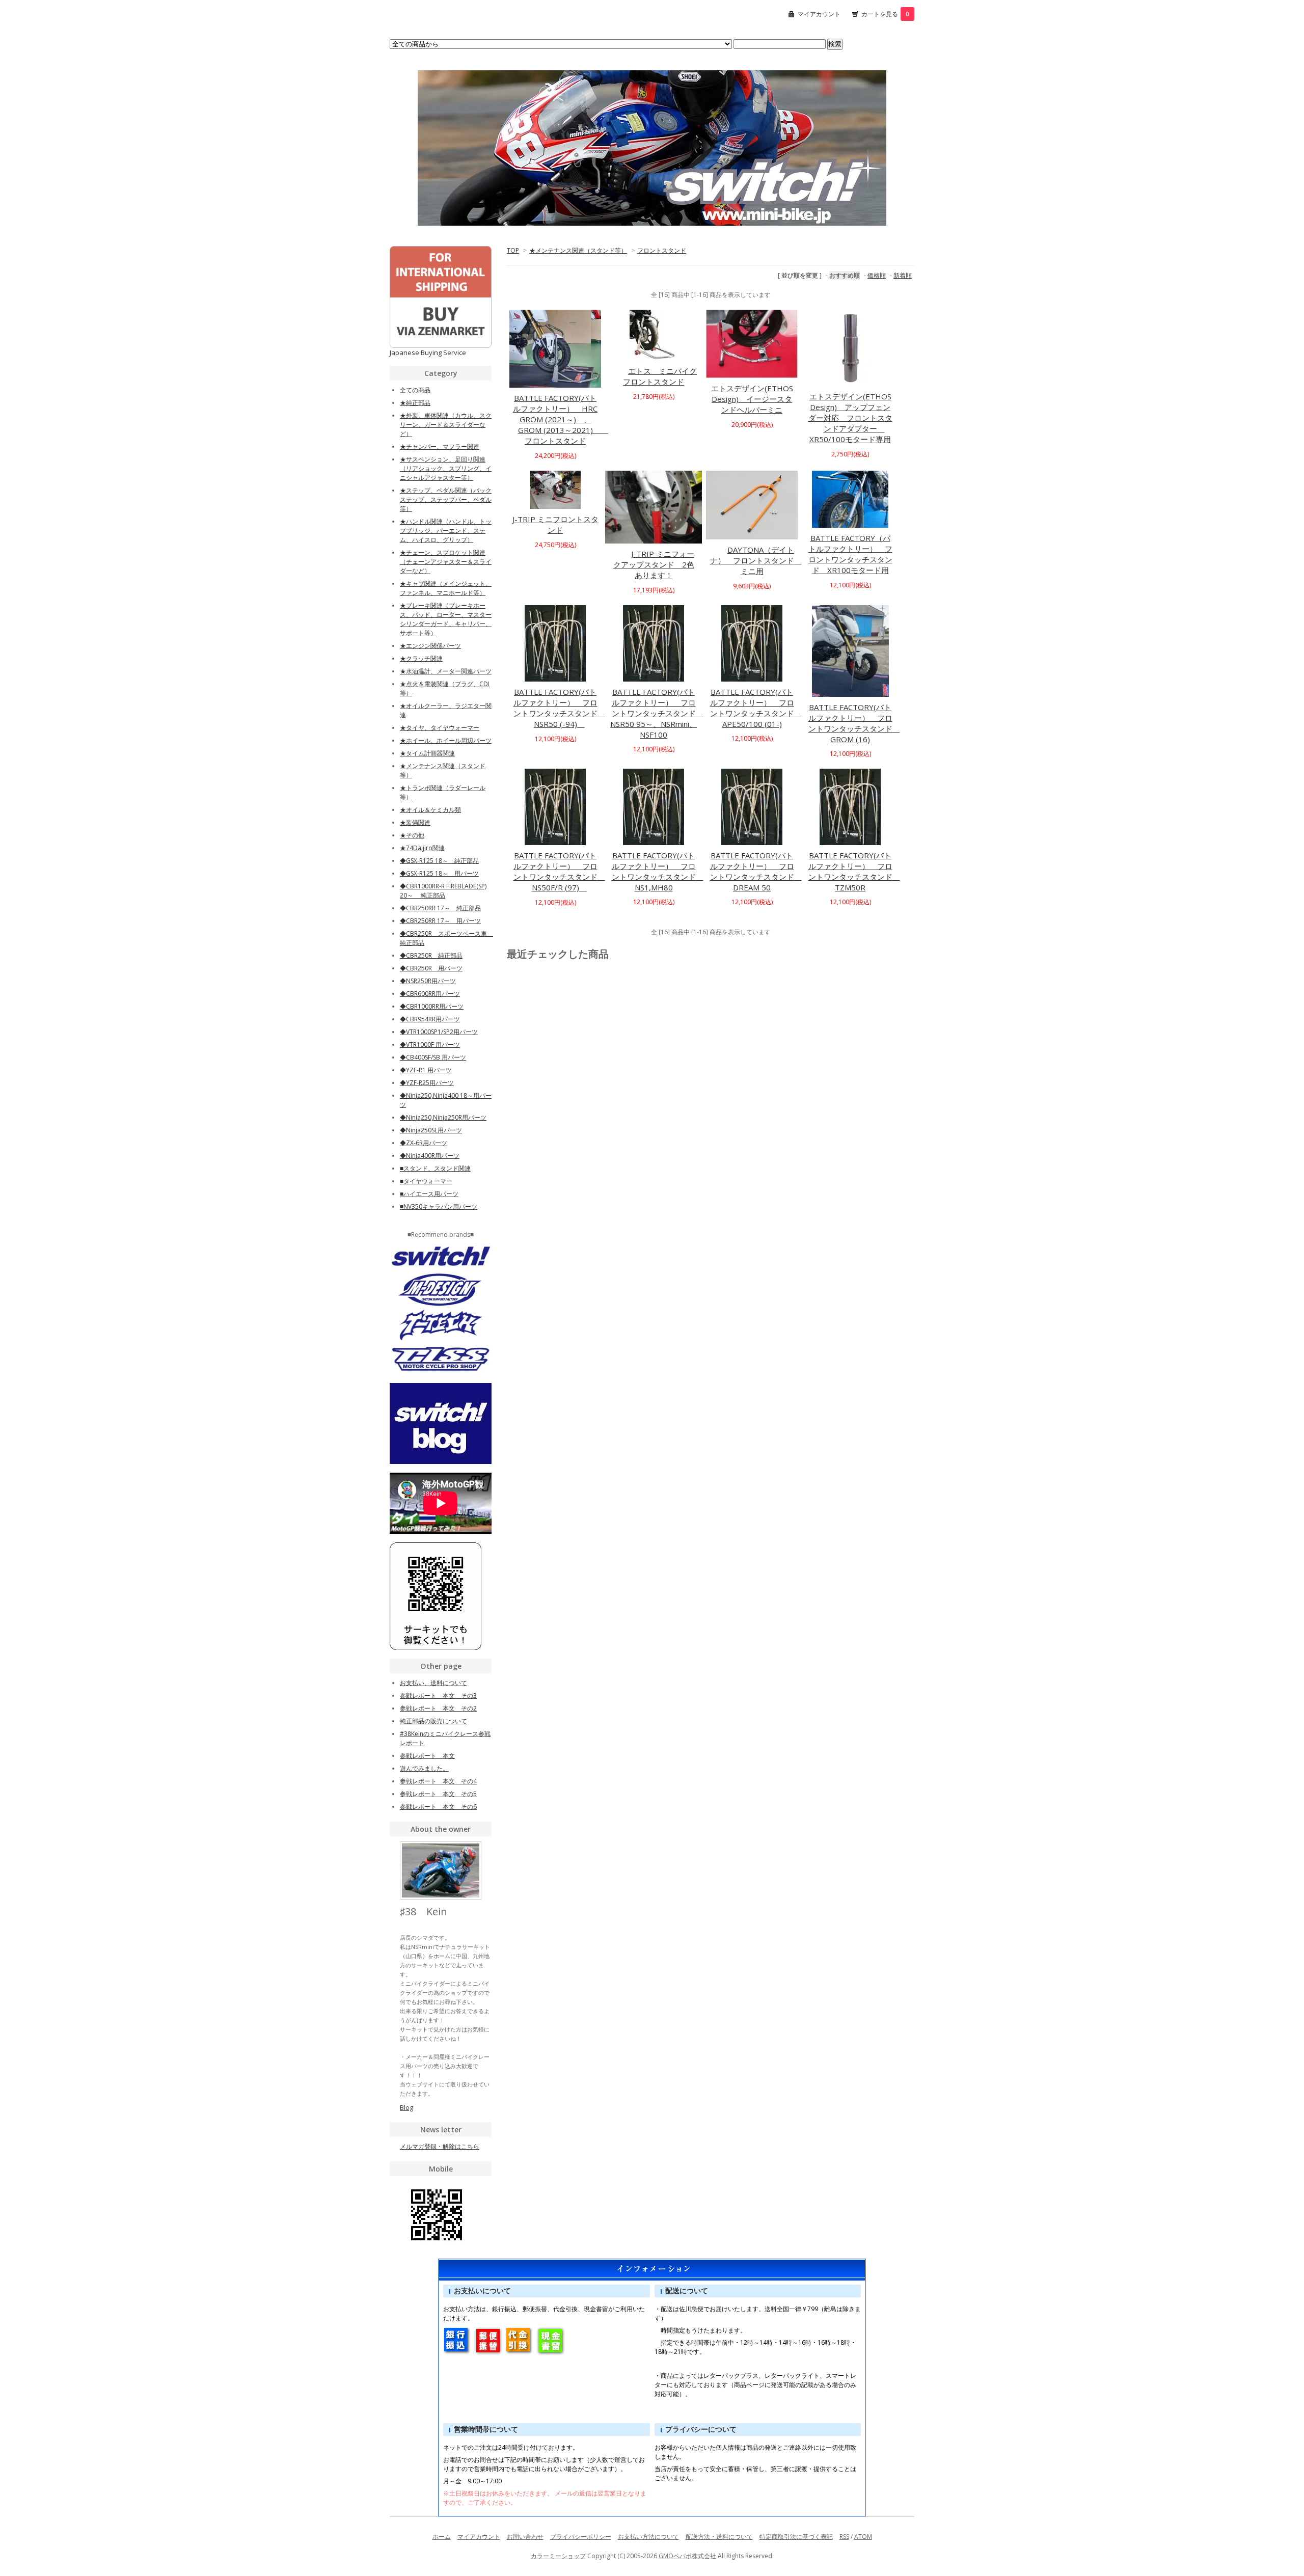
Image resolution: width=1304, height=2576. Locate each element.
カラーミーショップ (558, 2556)
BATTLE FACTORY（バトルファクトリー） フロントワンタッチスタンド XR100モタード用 (850, 554)
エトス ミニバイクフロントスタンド (660, 376)
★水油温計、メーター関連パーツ (446, 671)
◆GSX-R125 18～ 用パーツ (439, 873)
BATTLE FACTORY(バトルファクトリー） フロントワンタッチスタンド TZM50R (854, 871)
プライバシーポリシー (581, 2537)
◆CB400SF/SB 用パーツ (433, 1057)
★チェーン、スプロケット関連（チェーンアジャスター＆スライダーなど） (446, 562)
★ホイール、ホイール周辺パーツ (446, 740)
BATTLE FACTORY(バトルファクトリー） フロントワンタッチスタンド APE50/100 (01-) (756, 708)
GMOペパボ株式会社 (687, 2556)
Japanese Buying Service (428, 352)
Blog (406, 2108)
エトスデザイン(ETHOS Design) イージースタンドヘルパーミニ (752, 399)
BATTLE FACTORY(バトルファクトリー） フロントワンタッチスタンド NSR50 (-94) (559, 708)
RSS (844, 2537)
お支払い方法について (648, 2537)
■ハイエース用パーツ (429, 1194)
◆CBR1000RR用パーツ (432, 1006)
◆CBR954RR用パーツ (430, 1019)
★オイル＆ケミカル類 (430, 810)
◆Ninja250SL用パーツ (431, 1130)
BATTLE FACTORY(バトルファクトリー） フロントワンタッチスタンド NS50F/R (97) (559, 871)
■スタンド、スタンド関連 (435, 1168)
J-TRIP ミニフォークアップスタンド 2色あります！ (654, 564)
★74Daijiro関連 (422, 848)
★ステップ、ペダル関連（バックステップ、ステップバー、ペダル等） (446, 499)
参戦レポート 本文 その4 (438, 1781)
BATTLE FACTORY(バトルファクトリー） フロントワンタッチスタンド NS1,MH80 (658, 871)
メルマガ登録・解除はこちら (440, 2146)
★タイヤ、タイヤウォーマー (440, 728)
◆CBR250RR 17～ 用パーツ (440, 921)
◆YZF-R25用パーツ (427, 1083)
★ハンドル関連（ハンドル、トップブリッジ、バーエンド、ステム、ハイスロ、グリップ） (446, 531)
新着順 (903, 275)
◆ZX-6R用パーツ (424, 1143)
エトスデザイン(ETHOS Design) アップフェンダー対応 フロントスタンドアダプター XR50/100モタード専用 (850, 418)
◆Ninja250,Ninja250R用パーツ (443, 1117)
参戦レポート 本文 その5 (438, 1794)
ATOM (863, 2537)
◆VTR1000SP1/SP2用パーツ (439, 1032)
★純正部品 (415, 403)
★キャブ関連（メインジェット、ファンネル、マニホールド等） (446, 588)
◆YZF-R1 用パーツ (426, 1070)
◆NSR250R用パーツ (428, 981)
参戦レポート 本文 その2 (438, 1708)
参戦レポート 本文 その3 (438, 1696)
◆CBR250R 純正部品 (431, 955)
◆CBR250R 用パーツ (431, 968)
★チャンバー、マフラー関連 (440, 446)
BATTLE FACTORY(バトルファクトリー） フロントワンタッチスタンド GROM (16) (854, 723)
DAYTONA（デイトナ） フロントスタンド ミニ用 (756, 560)
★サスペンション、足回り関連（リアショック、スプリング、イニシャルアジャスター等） (446, 468)
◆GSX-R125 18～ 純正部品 (439, 861)
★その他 (412, 835)
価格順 (877, 275)
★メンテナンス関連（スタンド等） (578, 250)
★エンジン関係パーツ (430, 646)
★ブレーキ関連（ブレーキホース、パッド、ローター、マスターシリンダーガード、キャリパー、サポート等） (446, 619)
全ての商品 (415, 390)
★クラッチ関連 (421, 658)
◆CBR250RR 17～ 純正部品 (440, 908)
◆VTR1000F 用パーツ (430, 1045)
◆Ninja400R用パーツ (430, 1156)
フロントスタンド (662, 250)
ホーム (442, 2537)
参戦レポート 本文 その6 (438, 1807)
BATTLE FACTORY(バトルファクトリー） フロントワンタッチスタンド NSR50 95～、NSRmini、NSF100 (657, 713)
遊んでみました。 (424, 1768)
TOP (513, 250)
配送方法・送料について (719, 2537)
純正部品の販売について (433, 1721)
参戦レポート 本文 (427, 1756)
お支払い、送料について (433, 1683)
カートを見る (885, 14)
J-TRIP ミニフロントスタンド (555, 524)
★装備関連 (415, 822)
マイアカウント (819, 14)
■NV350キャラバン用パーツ (439, 1206)
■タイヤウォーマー (426, 1181)
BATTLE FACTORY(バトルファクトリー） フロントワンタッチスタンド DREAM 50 (756, 871)
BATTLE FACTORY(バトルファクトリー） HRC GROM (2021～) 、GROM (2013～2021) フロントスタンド (561, 419)
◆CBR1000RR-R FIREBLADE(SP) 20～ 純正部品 (443, 891)
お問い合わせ (525, 2537)
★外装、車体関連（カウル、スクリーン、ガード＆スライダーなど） (446, 425)
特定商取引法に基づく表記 (796, 2537)
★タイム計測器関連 (427, 753)
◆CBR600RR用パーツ (430, 994)
